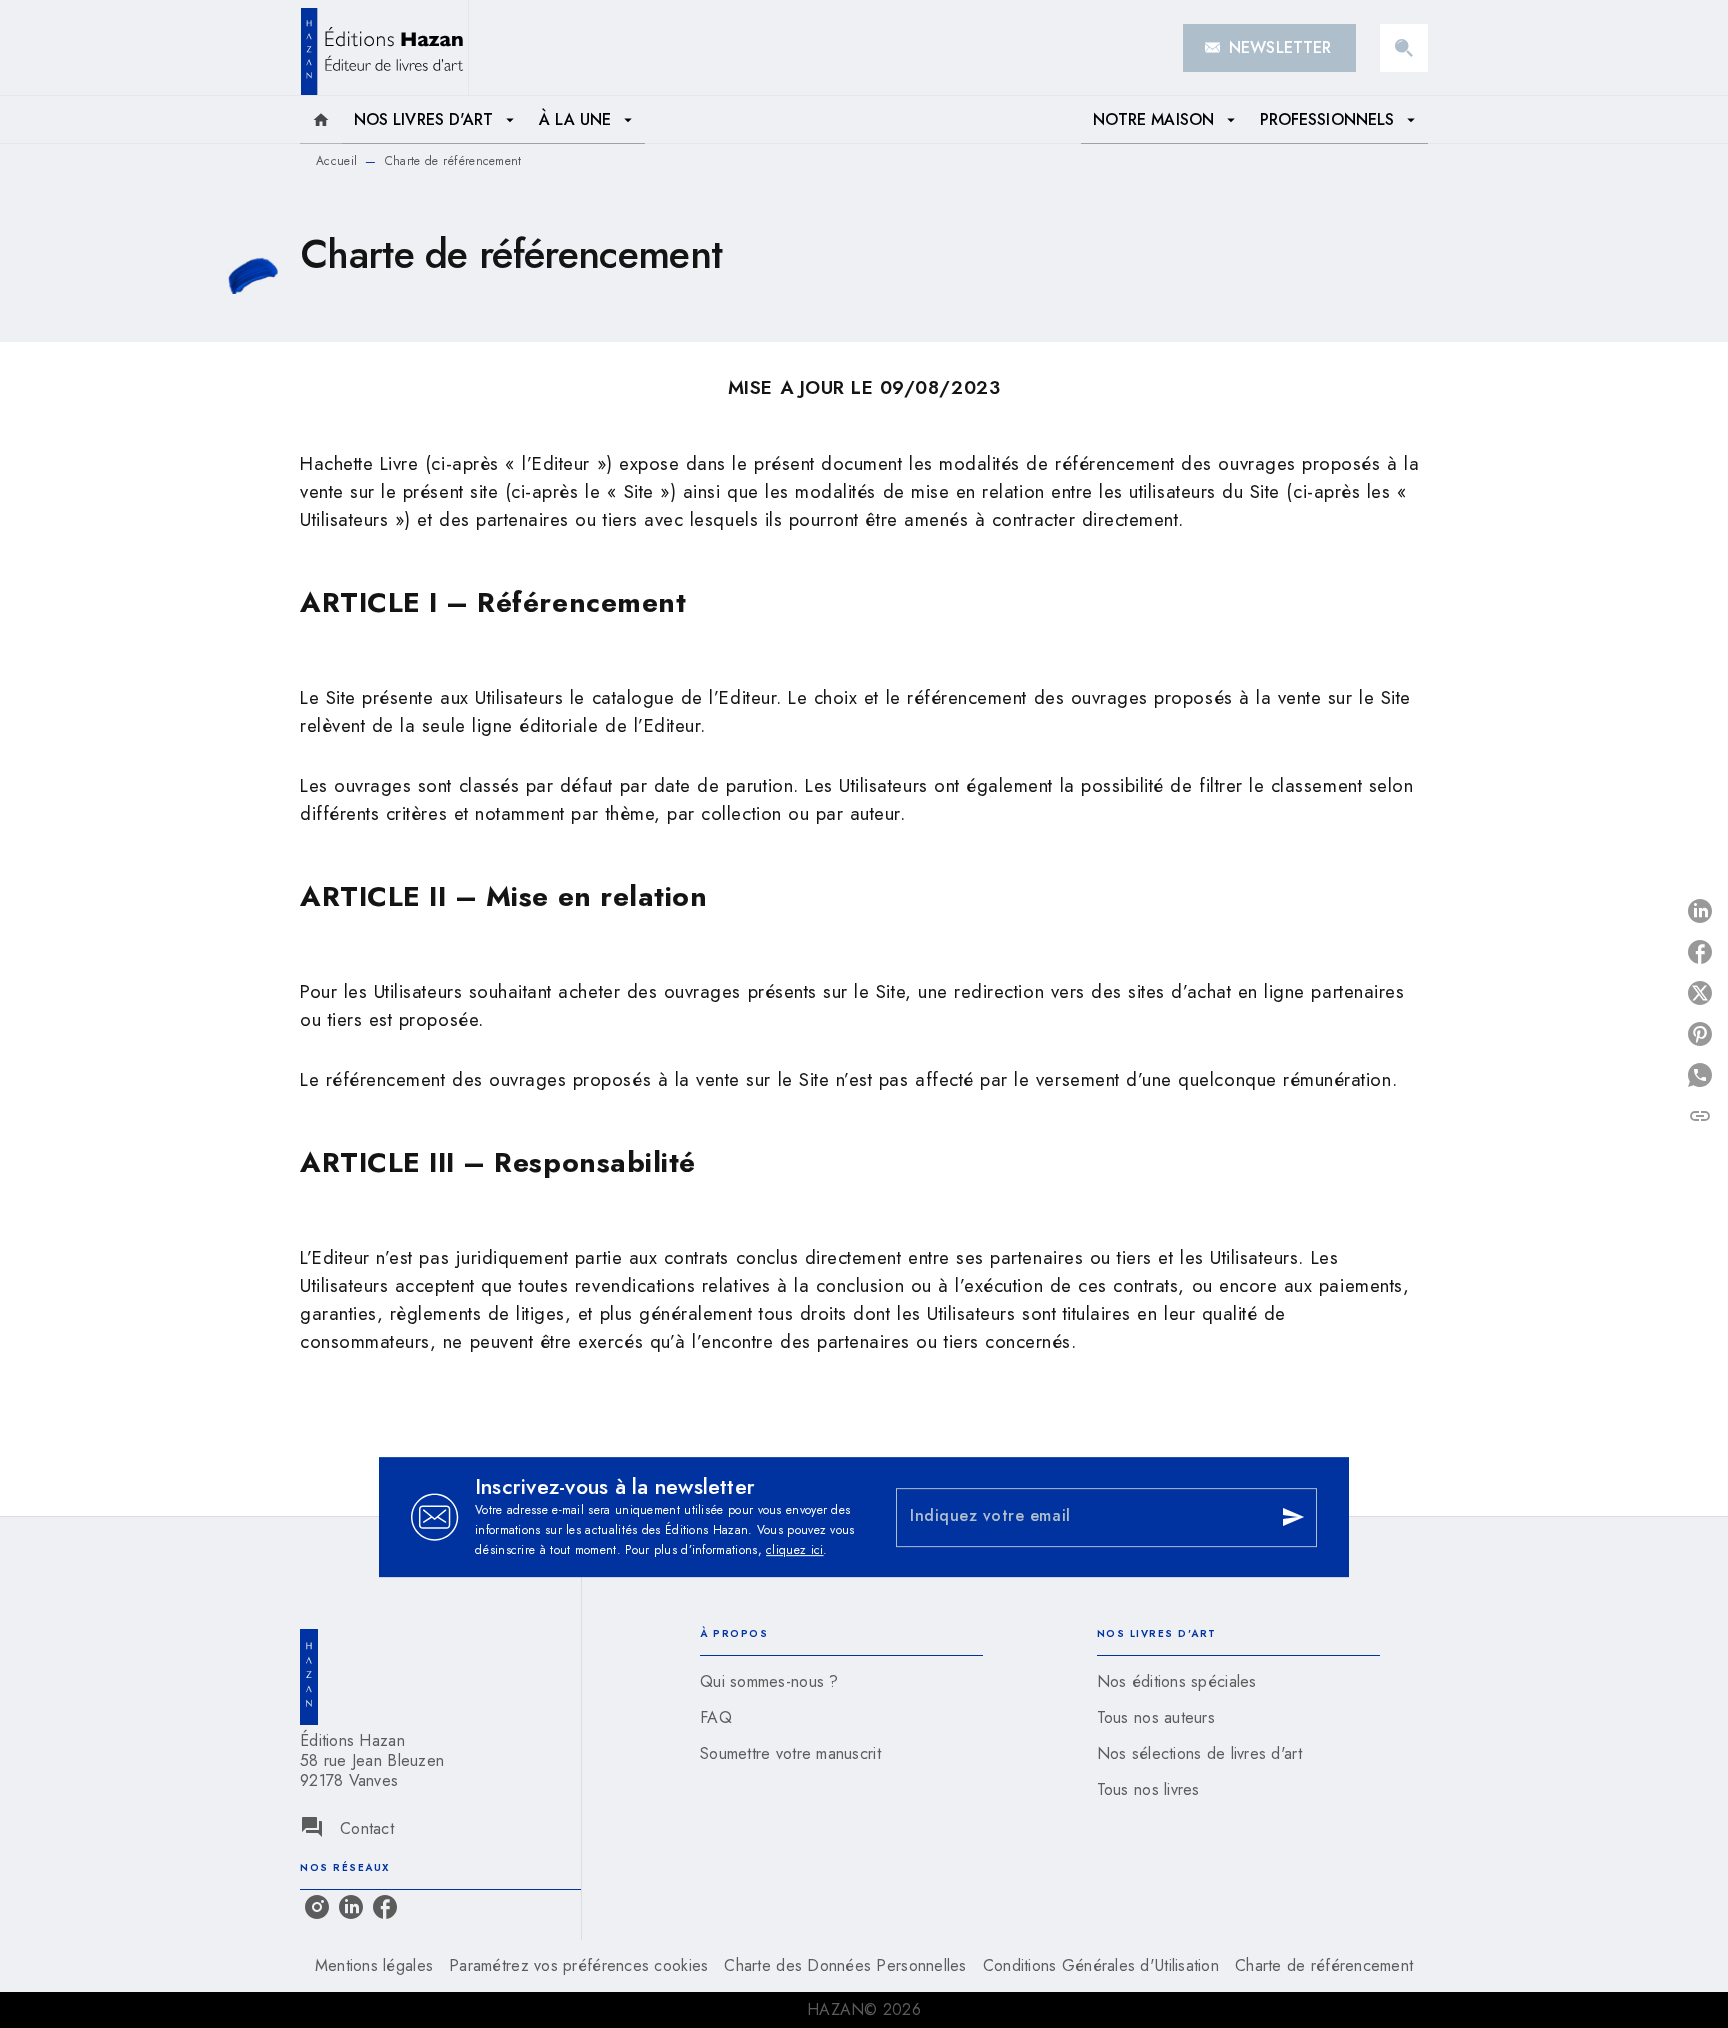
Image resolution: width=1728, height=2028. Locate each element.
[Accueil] (384, 47)
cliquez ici (794, 1550)
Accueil (336, 161)
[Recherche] (1404, 48)
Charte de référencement (1324, 1965)
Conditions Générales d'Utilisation (1101, 1965)
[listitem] (317, 1907)
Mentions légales (374, 1965)
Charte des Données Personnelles (845, 1965)
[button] (1269, 48)
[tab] (321, 120)
